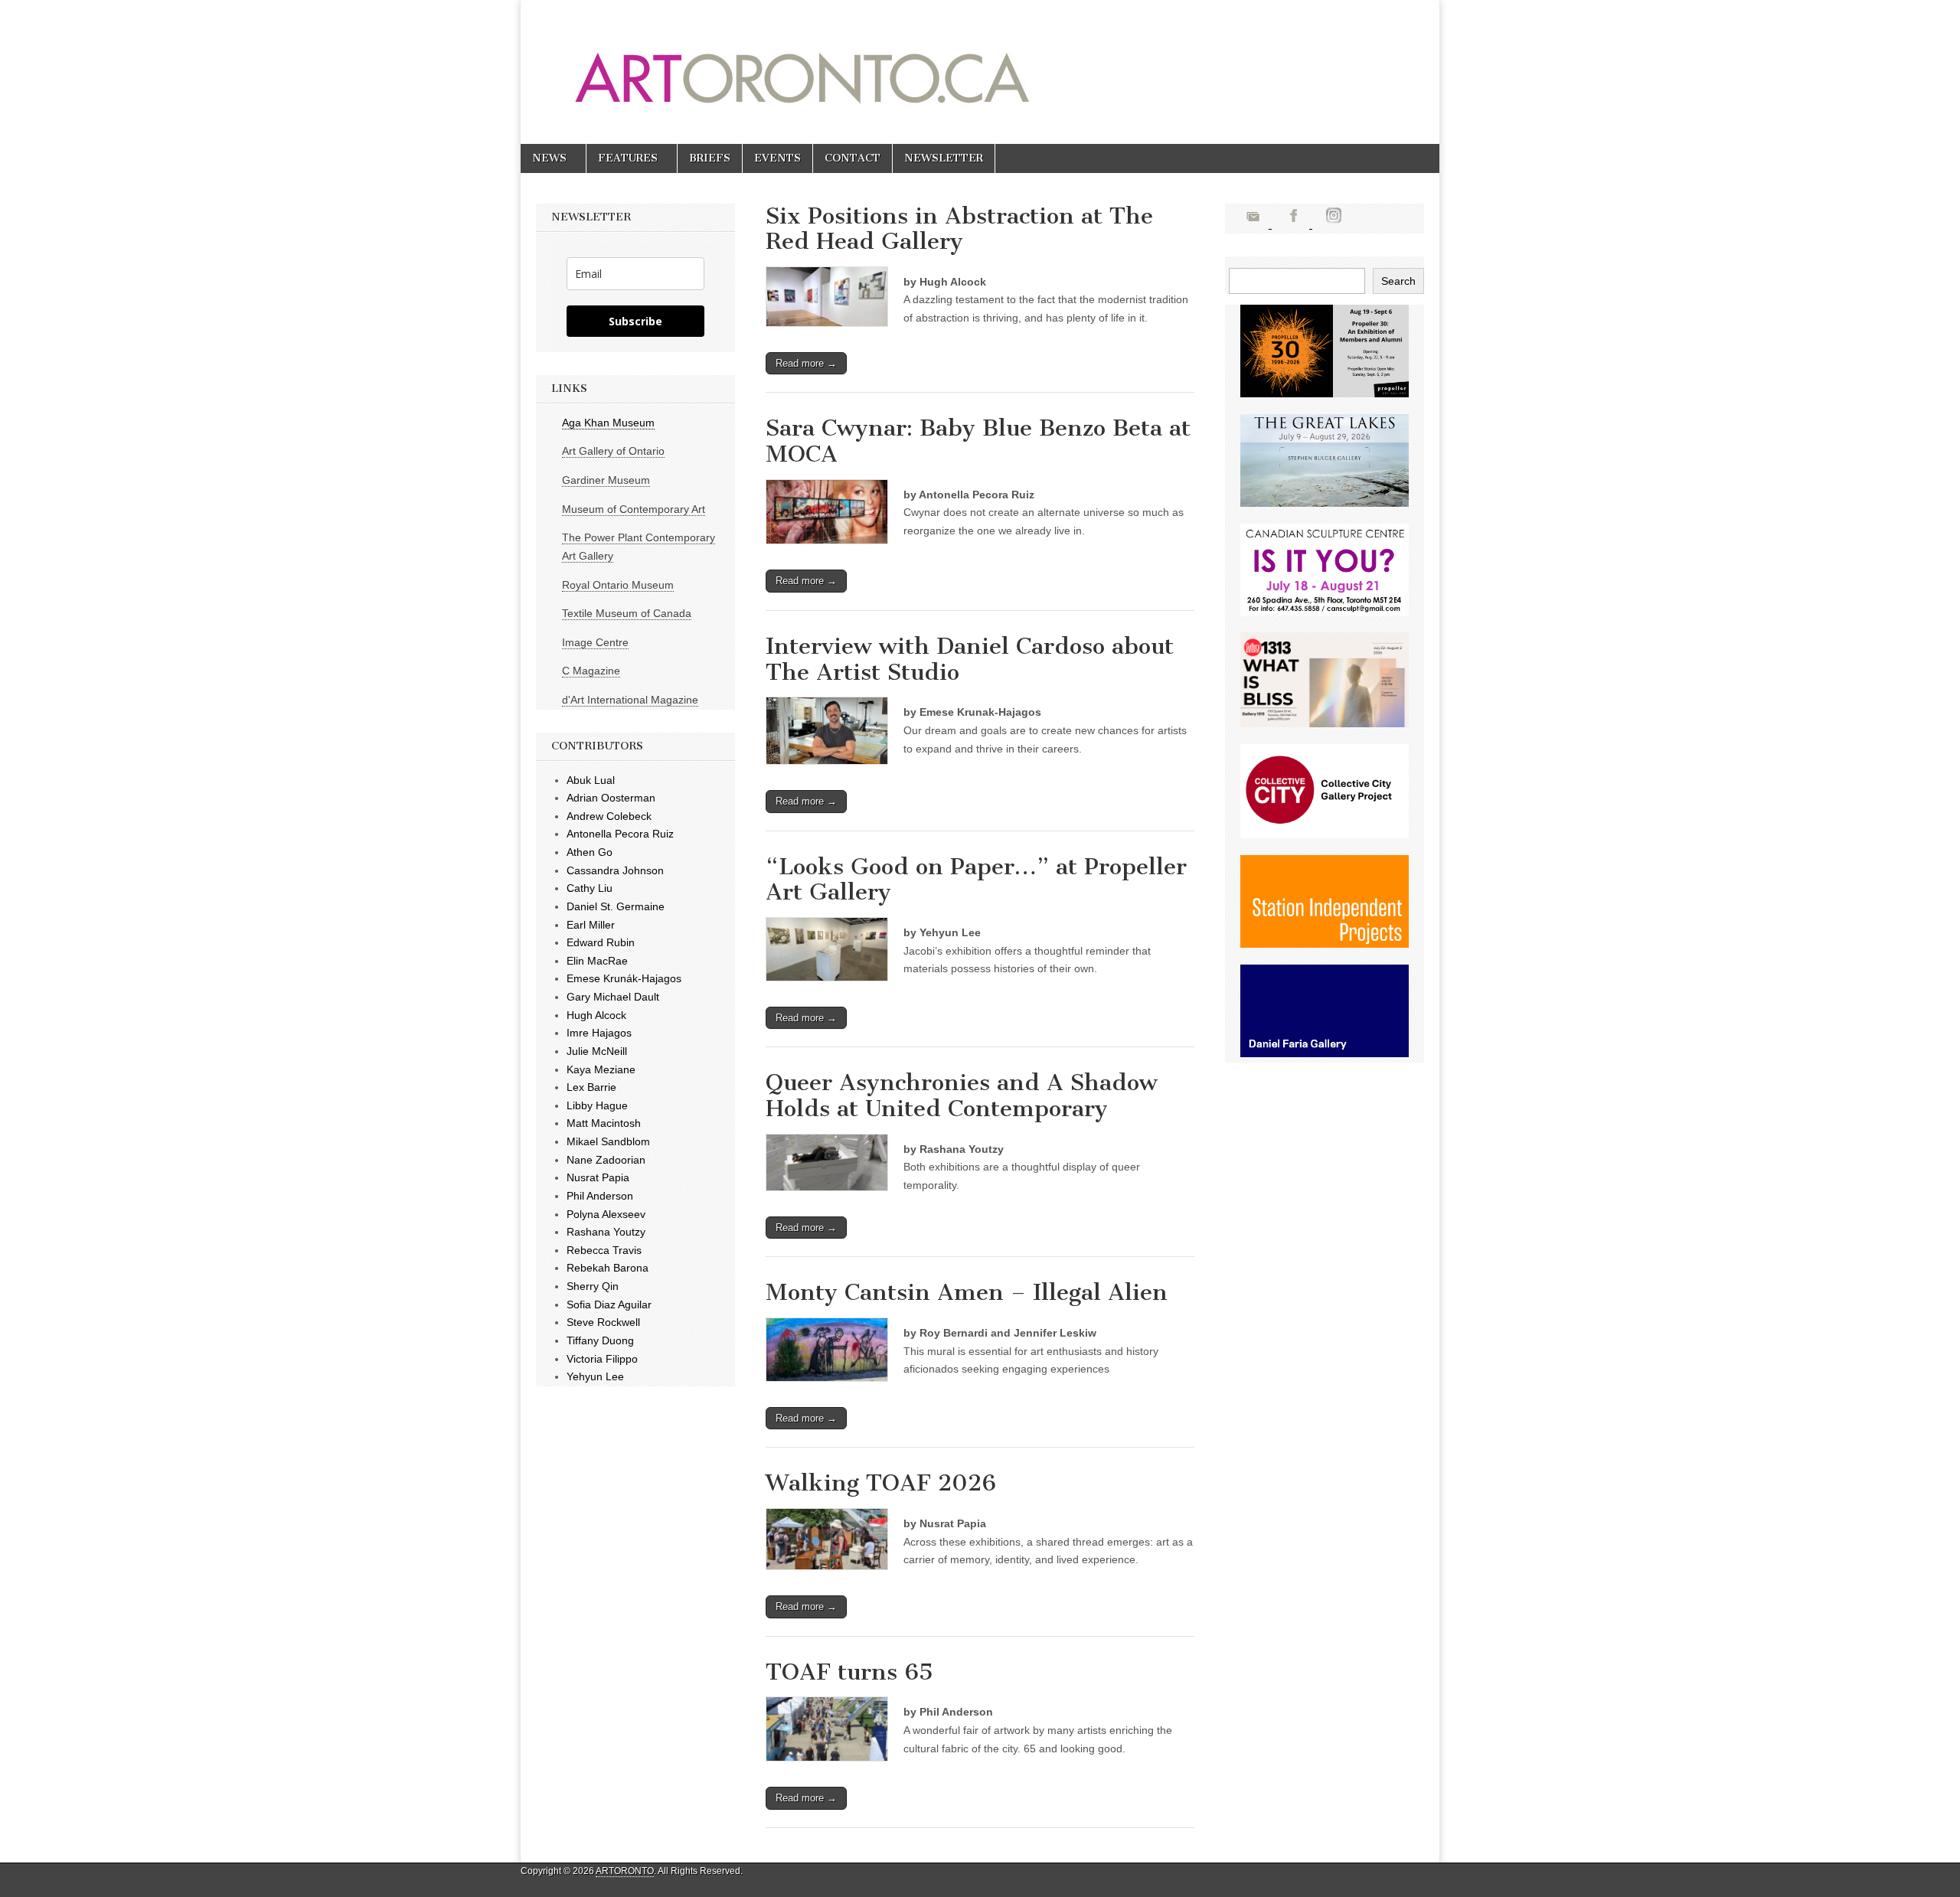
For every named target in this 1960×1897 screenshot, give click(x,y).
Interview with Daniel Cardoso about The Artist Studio (970, 659)
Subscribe (635, 321)
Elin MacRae (597, 961)
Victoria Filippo (602, 1359)
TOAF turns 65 (849, 1672)
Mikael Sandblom (608, 1141)
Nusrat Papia (598, 1177)
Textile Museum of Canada (627, 613)
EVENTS (777, 158)
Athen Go (590, 852)
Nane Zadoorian (606, 1160)
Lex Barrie (591, 1087)
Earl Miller (591, 925)
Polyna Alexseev (606, 1214)
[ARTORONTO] (928, 60)
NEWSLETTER (944, 158)
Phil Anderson (600, 1196)
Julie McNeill (597, 1051)
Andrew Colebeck (609, 816)
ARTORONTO (625, 1871)
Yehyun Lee (595, 1376)
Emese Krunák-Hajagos (624, 978)
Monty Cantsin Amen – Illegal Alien (967, 1292)
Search (1398, 281)
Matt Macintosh (604, 1123)
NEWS (549, 158)
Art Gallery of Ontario (613, 451)
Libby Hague (597, 1105)
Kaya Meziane (601, 1069)
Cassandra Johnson (615, 870)
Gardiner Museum (606, 480)
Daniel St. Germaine (616, 906)
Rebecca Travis (604, 1250)
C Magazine (591, 671)
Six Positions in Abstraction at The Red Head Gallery (959, 229)
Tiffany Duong (600, 1340)
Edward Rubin (601, 942)
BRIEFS (710, 158)
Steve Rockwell (603, 1322)
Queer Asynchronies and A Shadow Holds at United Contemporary (962, 1095)
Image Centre (595, 642)
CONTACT (853, 158)
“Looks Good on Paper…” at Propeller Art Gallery (976, 880)
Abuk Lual (591, 780)
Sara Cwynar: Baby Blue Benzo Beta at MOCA (978, 441)
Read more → (806, 363)
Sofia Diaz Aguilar (609, 1304)
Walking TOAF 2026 (881, 1483)
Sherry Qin (593, 1286)
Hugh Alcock (596, 1015)
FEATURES (628, 158)
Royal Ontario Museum (618, 585)
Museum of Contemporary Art (634, 509)
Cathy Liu (590, 888)
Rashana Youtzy (606, 1232)
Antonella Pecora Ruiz (620, 834)
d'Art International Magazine (630, 700)
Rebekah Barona (608, 1268)
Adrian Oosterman (611, 798)
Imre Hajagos (599, 1033)
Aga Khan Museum (608, 423)
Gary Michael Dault (613, 997)
